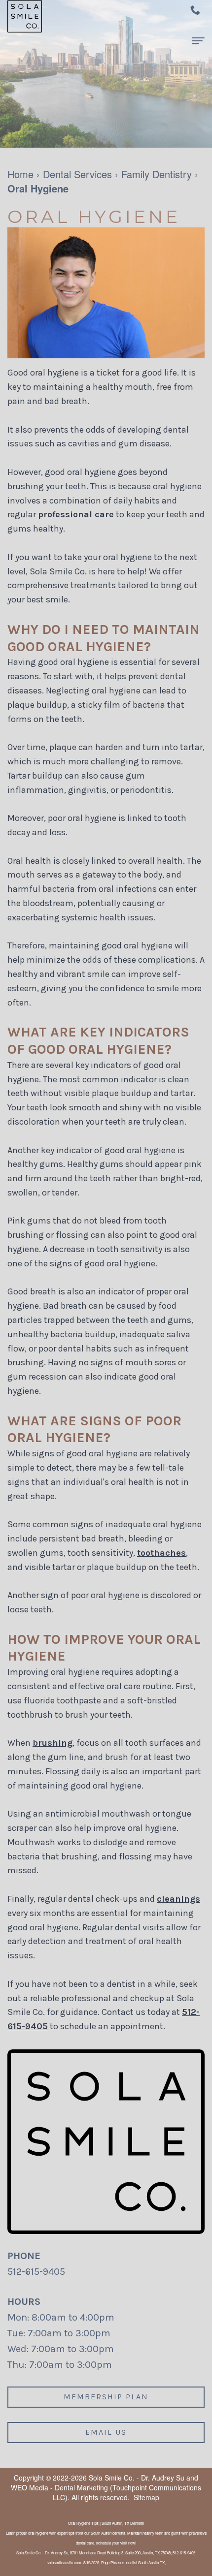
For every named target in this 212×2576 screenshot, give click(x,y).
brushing (53, 1743)
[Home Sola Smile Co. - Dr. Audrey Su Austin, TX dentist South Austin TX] (25, 16)
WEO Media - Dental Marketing (59, 2487)
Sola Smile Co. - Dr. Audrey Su (137, 2478)
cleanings (178, 1899)
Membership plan (106, 2397)
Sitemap (146, 2497)
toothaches (161, 1553)
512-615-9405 (36, 2272)
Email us (106, 2432)
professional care (76, 514)
